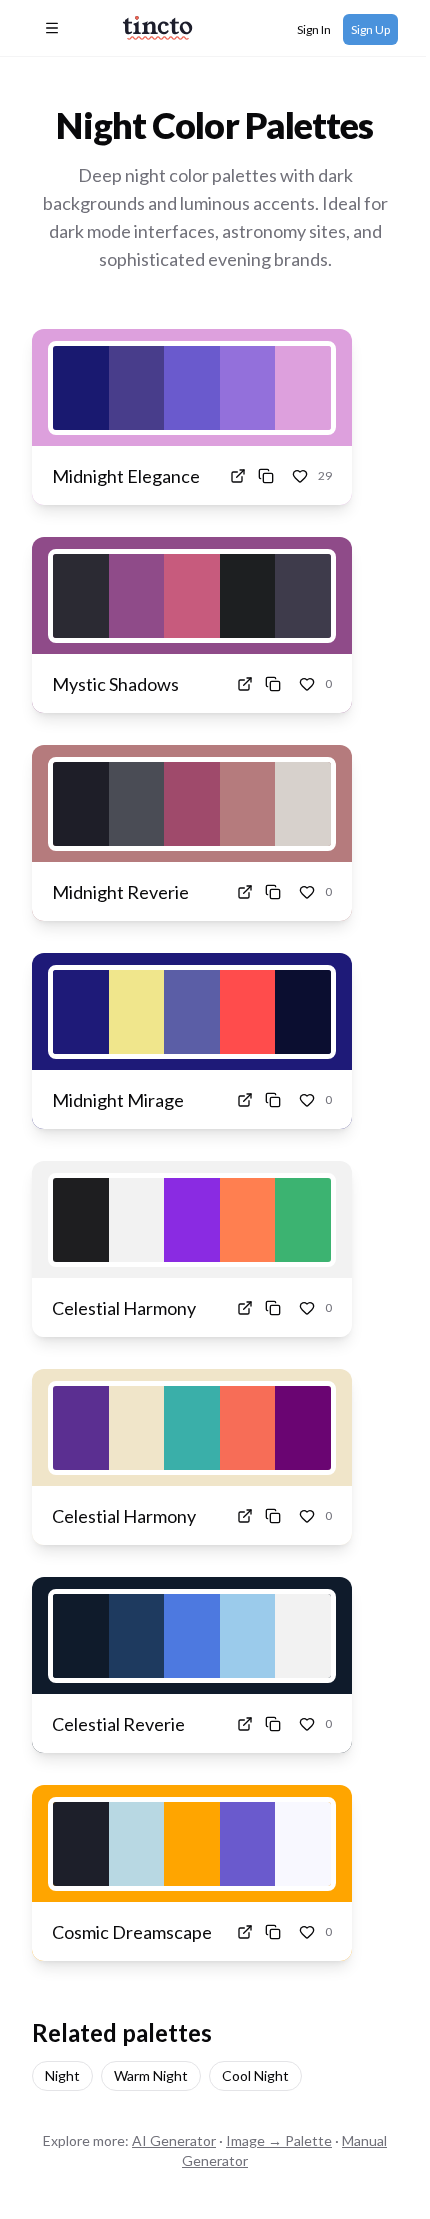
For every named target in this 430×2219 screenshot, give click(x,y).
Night (62, 2075)
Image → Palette (279, 2140)
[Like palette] (300, 476)
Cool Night (255, 2075)
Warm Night (151, 2075)
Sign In (314, 29)
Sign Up (370, 29)
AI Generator (174, 2140)
